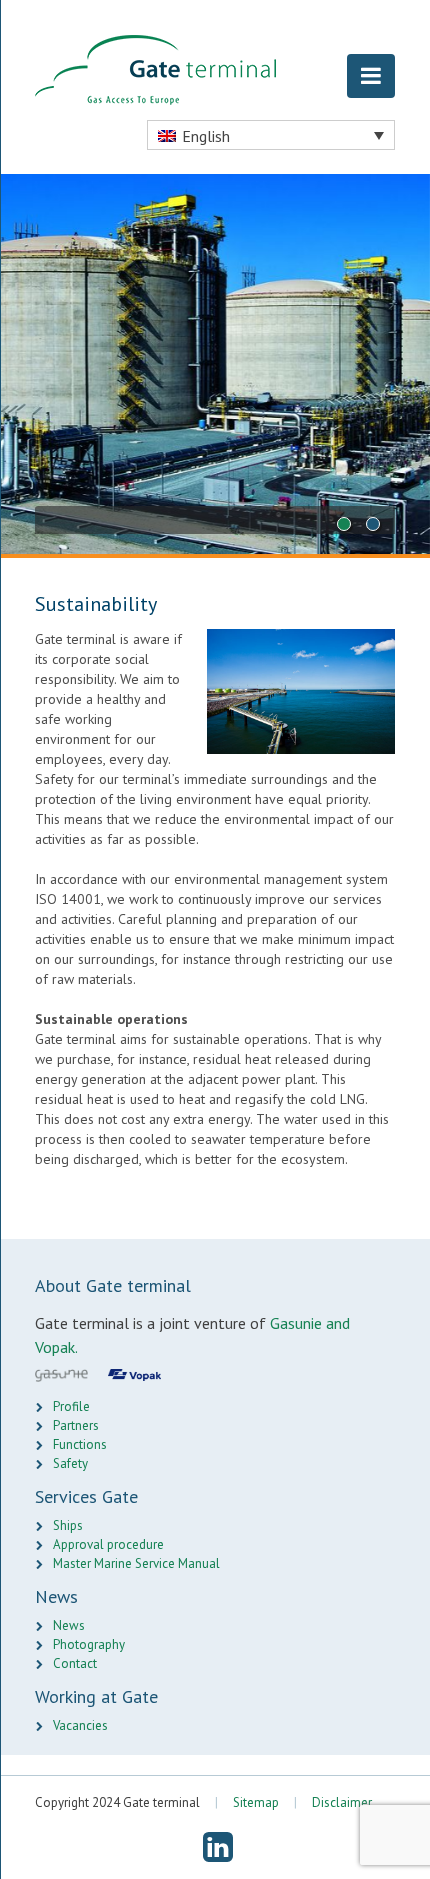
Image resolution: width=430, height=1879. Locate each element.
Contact (75, 1663)
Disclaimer (342, 1802)
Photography (89, 1644)
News (69, 1625)
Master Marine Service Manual (136, 1563)
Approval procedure (108, 1544)
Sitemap (256, 1802)
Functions (80, 1444)
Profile (71, 1406)
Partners (76, 1425)
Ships (68, 1525)
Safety (70, 1463)
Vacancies (80, 1725)
